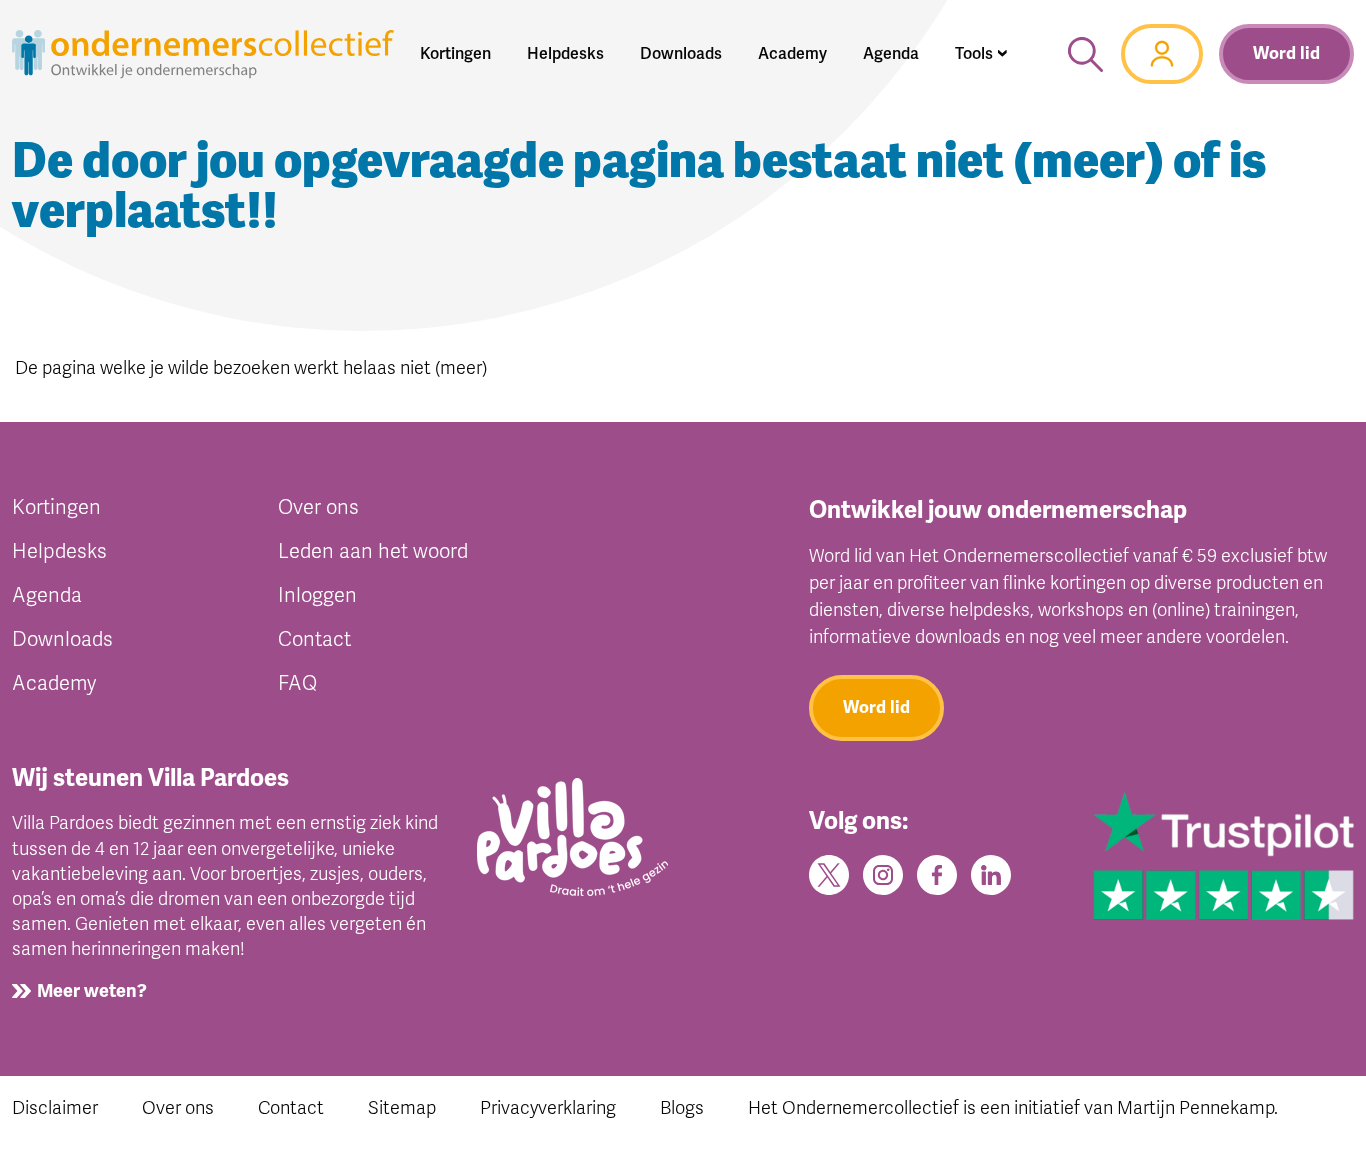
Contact (314, 639)
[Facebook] (937, 874)
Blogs (682, 1108)
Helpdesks (59, 551)
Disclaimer (55, 1108)
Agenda (47, 595)
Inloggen (317, 595)
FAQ (297, 683)
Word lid (1286, 53)
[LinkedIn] (991, 874)
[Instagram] (883, 874)
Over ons (318, 507)
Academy (54, 683)
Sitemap (402, 1108)
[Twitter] (829, 874)
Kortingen (56, 507)
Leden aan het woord (373, 551)
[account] (1162, 54)
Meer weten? (92, 991)
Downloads (62, 639)
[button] (981, 54)
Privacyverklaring (548, 1108)
